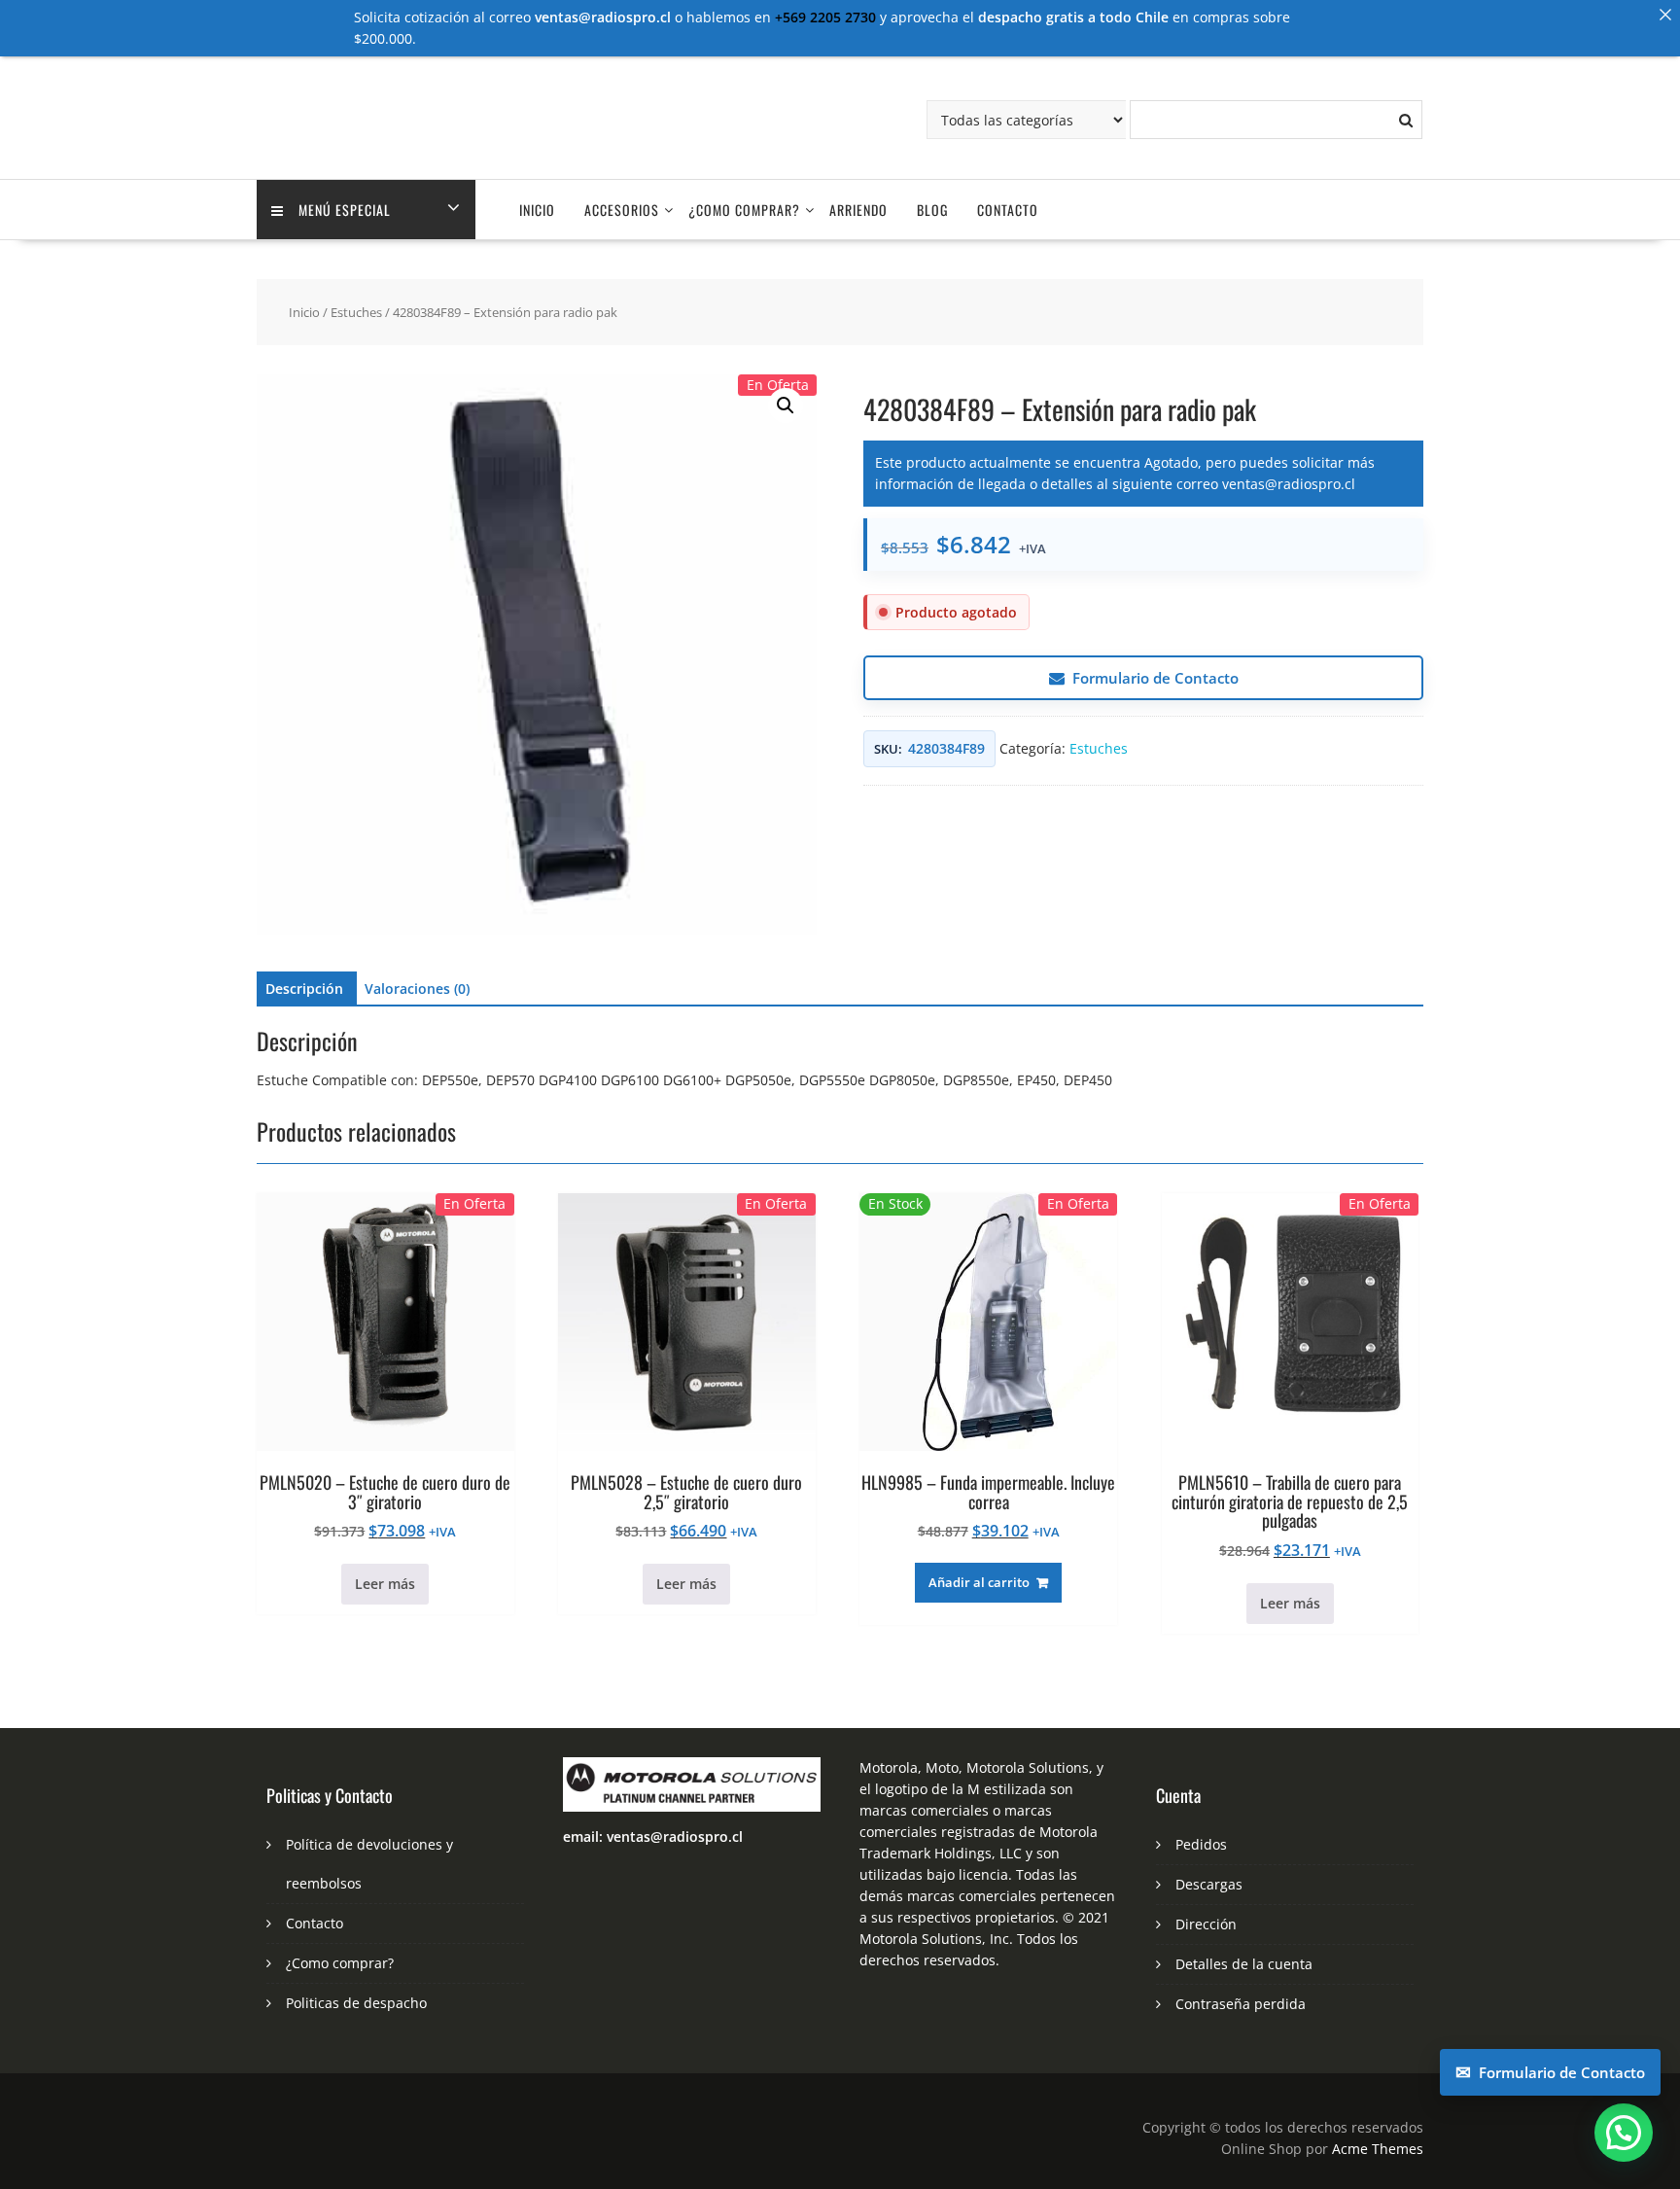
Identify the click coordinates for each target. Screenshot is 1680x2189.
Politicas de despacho (356, 2003)
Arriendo (858, 210)
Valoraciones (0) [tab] (417, 989)
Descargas (1209, 1884)
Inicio (537, 210)
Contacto (1008, 210)
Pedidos (1201, 1844)
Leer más (385, 1584)
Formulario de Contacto (1155, 678)
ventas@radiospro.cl (1289, 484)
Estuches (356, 312)
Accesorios (622, 210)
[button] (786, 406)
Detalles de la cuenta (1244, 1964)
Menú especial (345, 210)
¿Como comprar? (744, 210)
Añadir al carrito (979, 1582)
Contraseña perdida (1241, 2004)
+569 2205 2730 (825, 17)
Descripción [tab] (304, 989)
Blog (932, 210)
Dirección (1206, 1924)
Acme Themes (1378, 2149)
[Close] (1665, 15)
